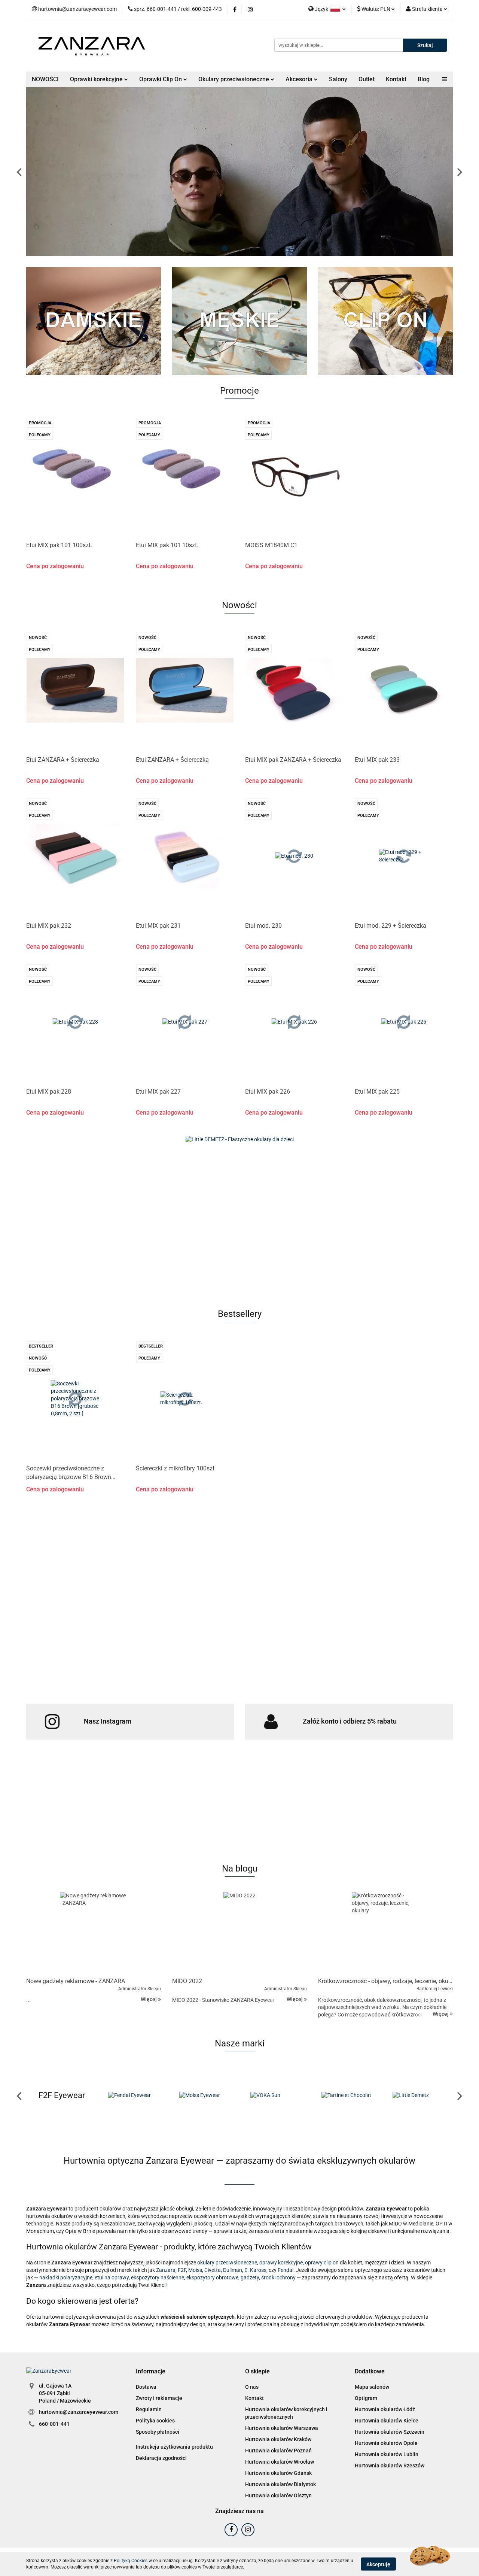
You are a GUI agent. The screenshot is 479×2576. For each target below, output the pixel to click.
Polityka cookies (155, 2421)
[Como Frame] (417, 2095)
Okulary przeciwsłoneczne (234, 79)
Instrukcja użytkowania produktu (174, 2447)
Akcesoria (300, 79)
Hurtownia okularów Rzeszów (390, 2466)
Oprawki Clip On (161, 79)
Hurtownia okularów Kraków (278, 2439)
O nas (252, 2387)
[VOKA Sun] (204, 2095)
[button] (151, 2372)
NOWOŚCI (45, 79)
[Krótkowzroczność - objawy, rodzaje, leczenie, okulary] (385, 1933)
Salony (338, 79)
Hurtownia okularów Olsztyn (278, 2495)
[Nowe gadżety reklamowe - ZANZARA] (94, 1933)
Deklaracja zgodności (161, 2458)
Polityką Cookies (131, 2561)
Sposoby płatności (158, 2432)
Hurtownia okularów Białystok (280, 2484)
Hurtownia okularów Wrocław (280, 2462)
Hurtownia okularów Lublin (387, 2454)
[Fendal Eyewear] (62, 2095)
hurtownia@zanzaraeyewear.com (79, 2412)
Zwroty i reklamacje (159, 2398)
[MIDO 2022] (239, 1933)
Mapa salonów (372, 2387)
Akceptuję (378, 2564)
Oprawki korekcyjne (97, 79)
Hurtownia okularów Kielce (387, 2421)
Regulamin (149, 2409)
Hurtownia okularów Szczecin (390, 2432)
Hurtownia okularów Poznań (278, 2451)
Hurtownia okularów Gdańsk (278, 2473)
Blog (424, 79)
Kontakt (396, 79)
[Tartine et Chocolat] (275, 2095)
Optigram (366, 2398)
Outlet (367, 79)
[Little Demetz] (346, 2095)
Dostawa (146, 2387)
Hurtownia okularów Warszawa (282, 2428)
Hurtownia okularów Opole (386, 2443)
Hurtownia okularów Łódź (385, 2409)
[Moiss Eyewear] (133, 2095)
